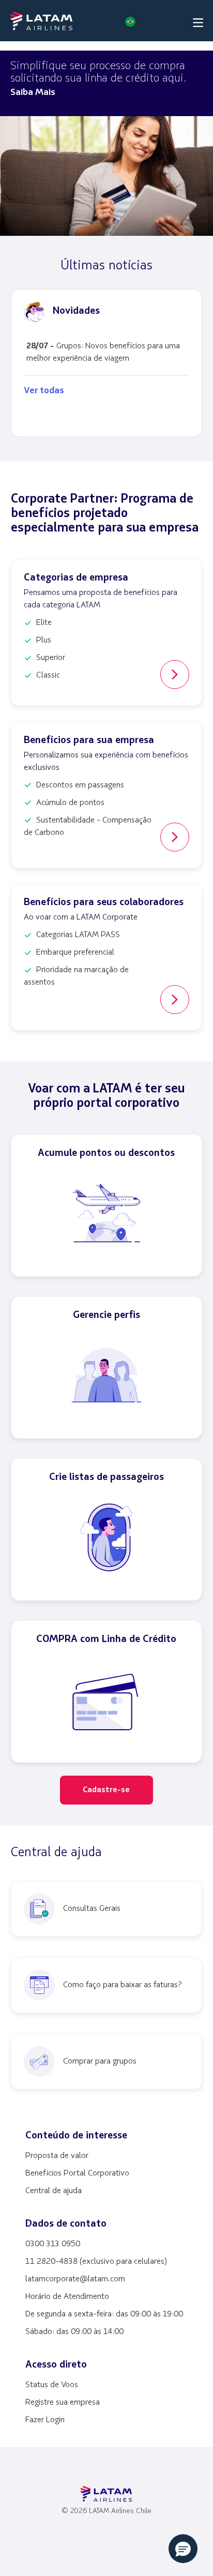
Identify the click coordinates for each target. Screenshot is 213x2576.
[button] (129, 21)
